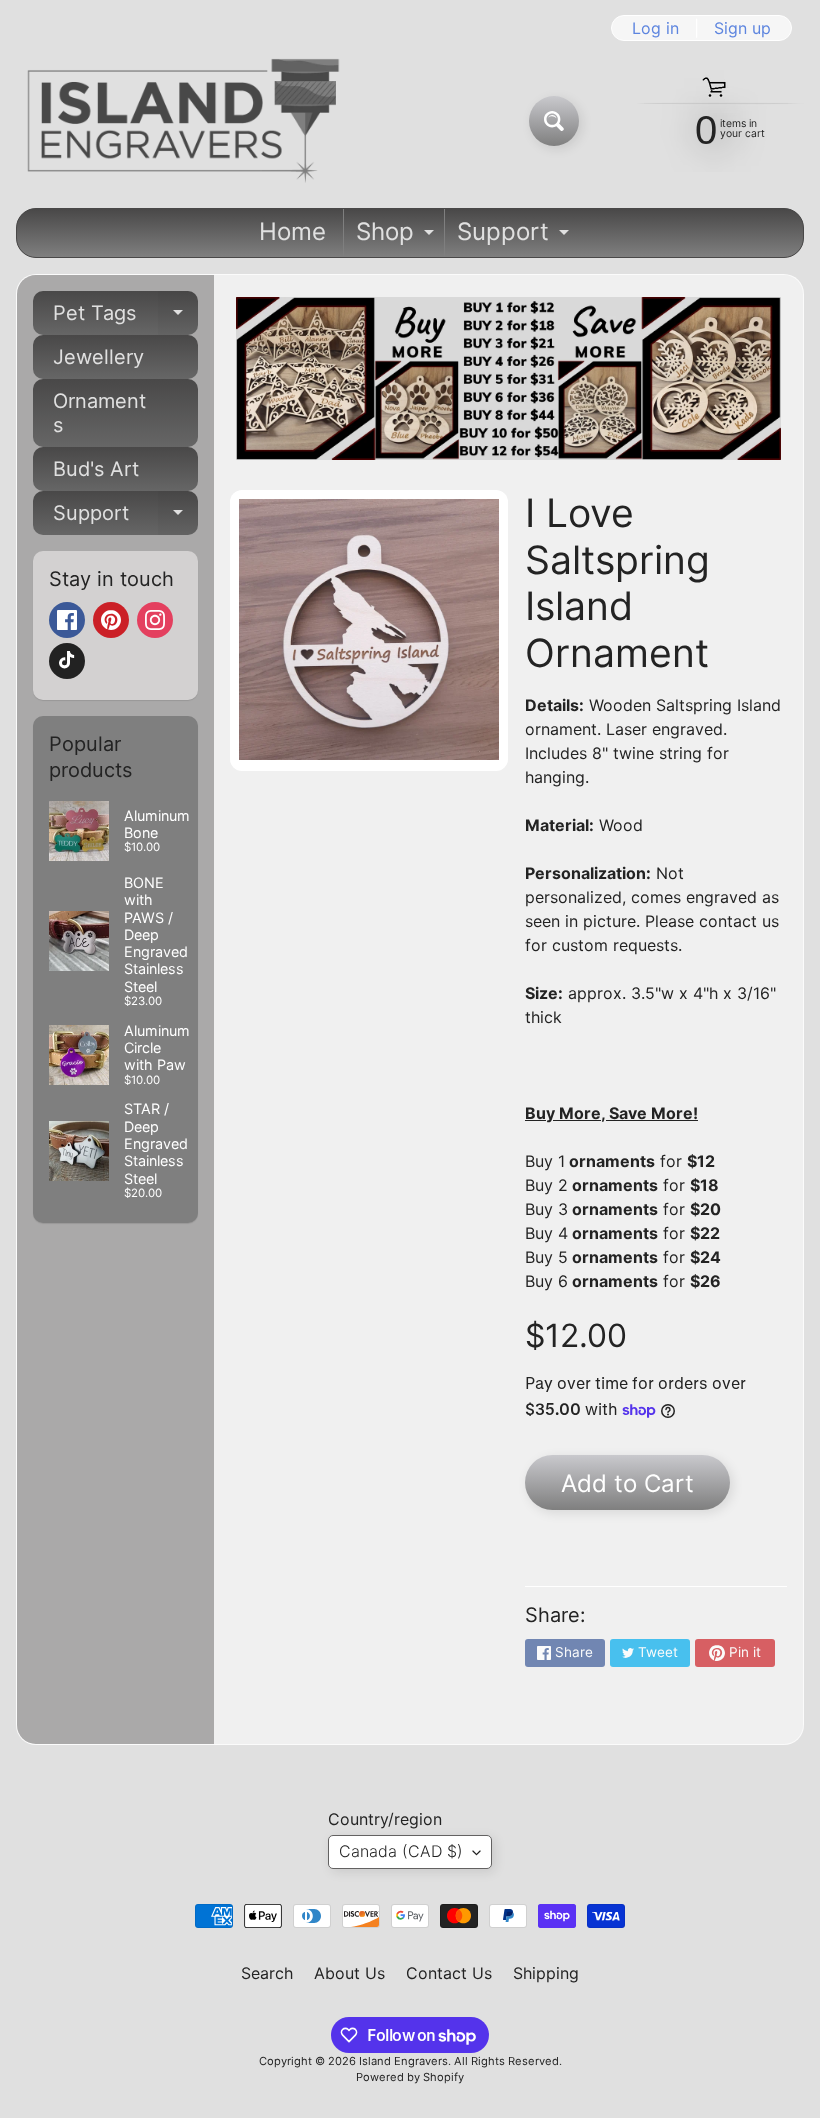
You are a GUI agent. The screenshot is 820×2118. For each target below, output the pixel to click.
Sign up (742, 28)
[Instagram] (155, 620)
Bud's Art (96, 469)
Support (515, 236)
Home (292, 231)
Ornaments (99, 413)
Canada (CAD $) (401, 1851)
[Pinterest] (111, 620)
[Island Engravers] (183, 121)
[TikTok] (67, 661)
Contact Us (449, 1973)
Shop (397, 236)
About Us (349, 1973)
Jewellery (98, 357)
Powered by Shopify (410, 2077)
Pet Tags (125, 318)
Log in (655, 28)
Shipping (546, 1973)
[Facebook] (67, 620)
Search (267, 1973)
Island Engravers (403, 2061)
